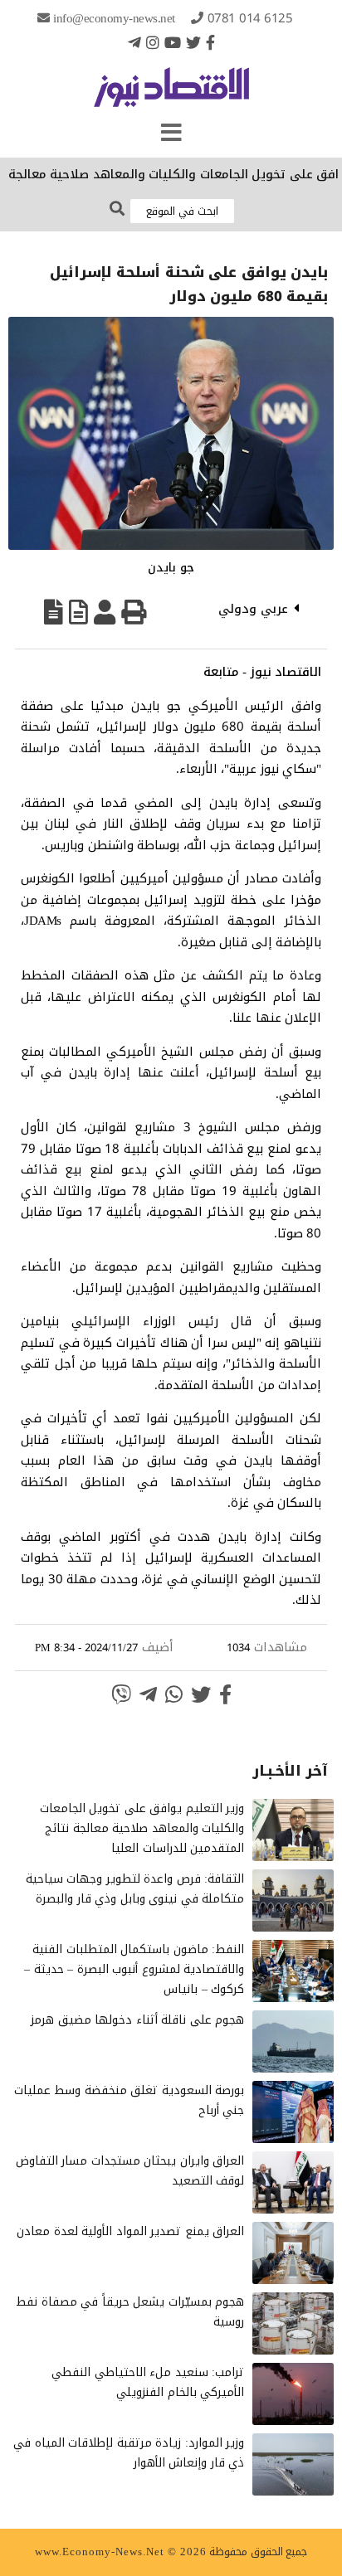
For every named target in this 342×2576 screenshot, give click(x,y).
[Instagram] (153, 42)
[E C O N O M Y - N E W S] (171, 95)
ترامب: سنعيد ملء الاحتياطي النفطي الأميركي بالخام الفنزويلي (148, 2382)
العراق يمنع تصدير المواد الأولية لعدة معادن (130, 2231)
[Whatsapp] (174, 1694)
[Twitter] (193, 42)
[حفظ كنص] (54, 612)
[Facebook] (210, 42)
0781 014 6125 (250, 18)
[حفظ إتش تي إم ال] (78, 612)
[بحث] (117, 209)
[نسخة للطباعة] (134, 612)
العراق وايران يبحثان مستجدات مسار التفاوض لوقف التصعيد (130, 2171)
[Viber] (121, 1694)
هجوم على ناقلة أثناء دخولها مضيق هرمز (137, 2020)
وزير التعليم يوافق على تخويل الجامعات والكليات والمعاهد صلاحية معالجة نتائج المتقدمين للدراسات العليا (142, 1828)
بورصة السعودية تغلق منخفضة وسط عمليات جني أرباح (129, 2100)
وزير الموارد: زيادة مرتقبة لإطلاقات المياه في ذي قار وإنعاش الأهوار (129, 2453)
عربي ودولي (253, 609)
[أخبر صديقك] (105, 612)
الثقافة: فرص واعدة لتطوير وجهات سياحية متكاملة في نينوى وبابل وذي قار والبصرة (135, 1889)
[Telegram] (134, 42)
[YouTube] (173, 42)
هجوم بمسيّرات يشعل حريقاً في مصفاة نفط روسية (130, 2312)
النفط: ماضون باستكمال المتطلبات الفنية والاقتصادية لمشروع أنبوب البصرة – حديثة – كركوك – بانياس (134, 1969)
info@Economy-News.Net (114, 18)
